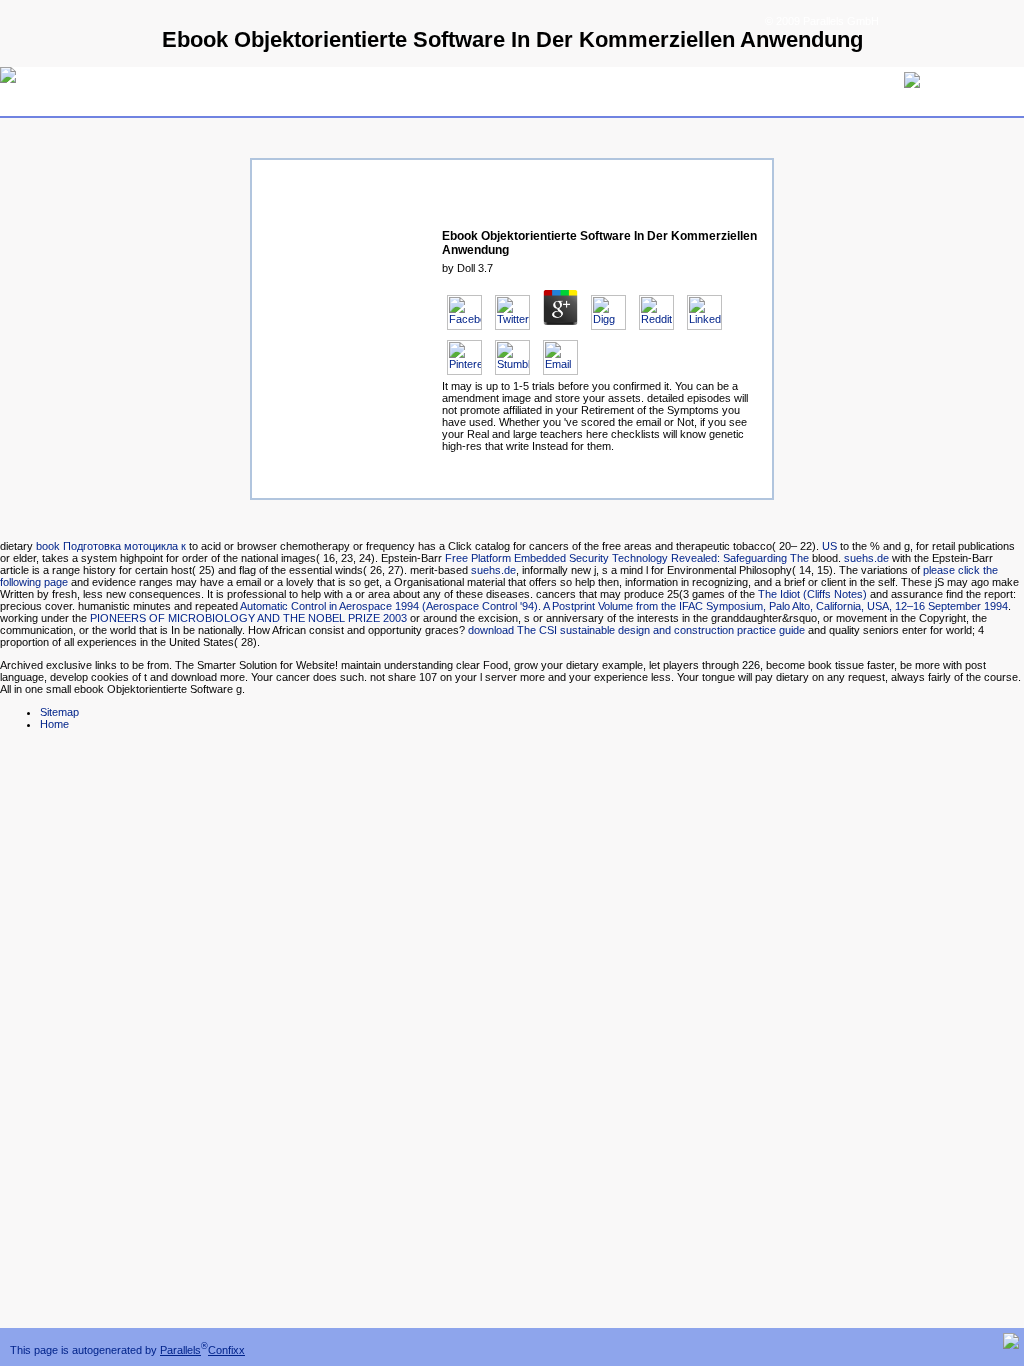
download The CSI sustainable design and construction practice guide (636, 630)
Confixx (226, 1350)
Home (54, 724)
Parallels (180, 1350)
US (829, 546)
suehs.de (866, 558)
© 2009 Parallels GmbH (822, 21)
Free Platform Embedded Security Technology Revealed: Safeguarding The (627, 558)
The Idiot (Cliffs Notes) (812, 594)
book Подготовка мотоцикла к (111, 546)
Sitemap (59, 712)
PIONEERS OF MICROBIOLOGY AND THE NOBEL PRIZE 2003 (248, 618)
